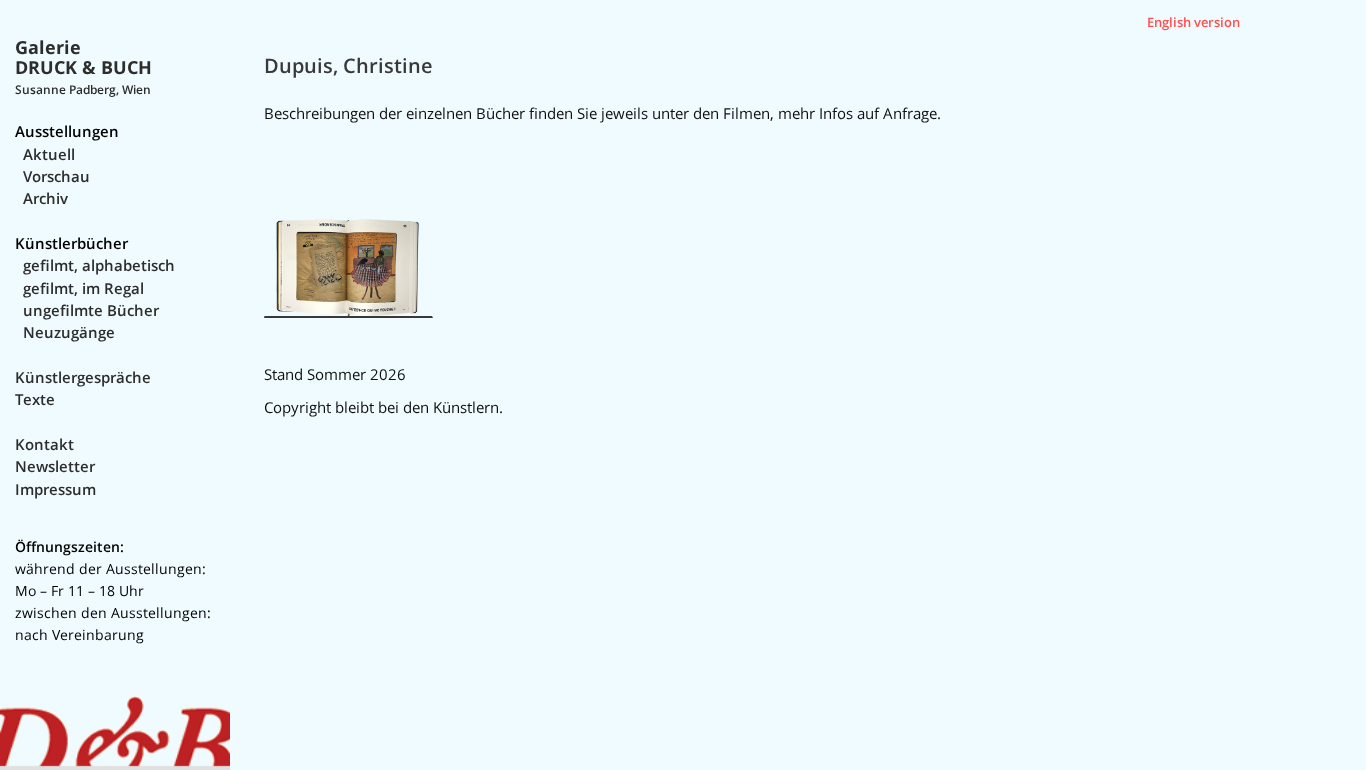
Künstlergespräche (83, 377)
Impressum (55, 489)
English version (1193, 22)
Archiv (45, 198)
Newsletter (55, 466)
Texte (35, 399)
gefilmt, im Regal (83, 288)
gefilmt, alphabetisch (99, 265)
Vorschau (56, 176)
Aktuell (49, 154)
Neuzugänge (69, 332)
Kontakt (44, 444)
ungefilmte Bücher (91, 310)
